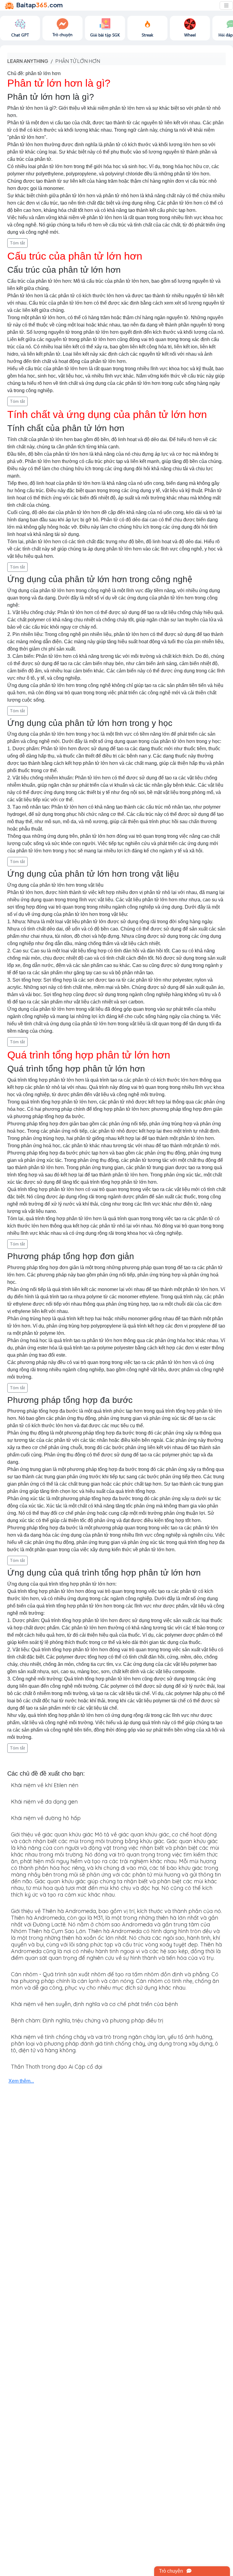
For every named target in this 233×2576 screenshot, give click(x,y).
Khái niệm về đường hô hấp (46, 1818)
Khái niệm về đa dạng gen (44, 1802)
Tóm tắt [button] (17, 243)
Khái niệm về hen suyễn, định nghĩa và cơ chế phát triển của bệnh (94, 2004)
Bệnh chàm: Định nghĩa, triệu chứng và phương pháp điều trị (87, 2020)
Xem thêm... (21, 2081)
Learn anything (28, 61)
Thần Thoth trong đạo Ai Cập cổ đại (57, 2067)
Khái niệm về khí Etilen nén (45, 1785)
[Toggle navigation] (226, 5)
